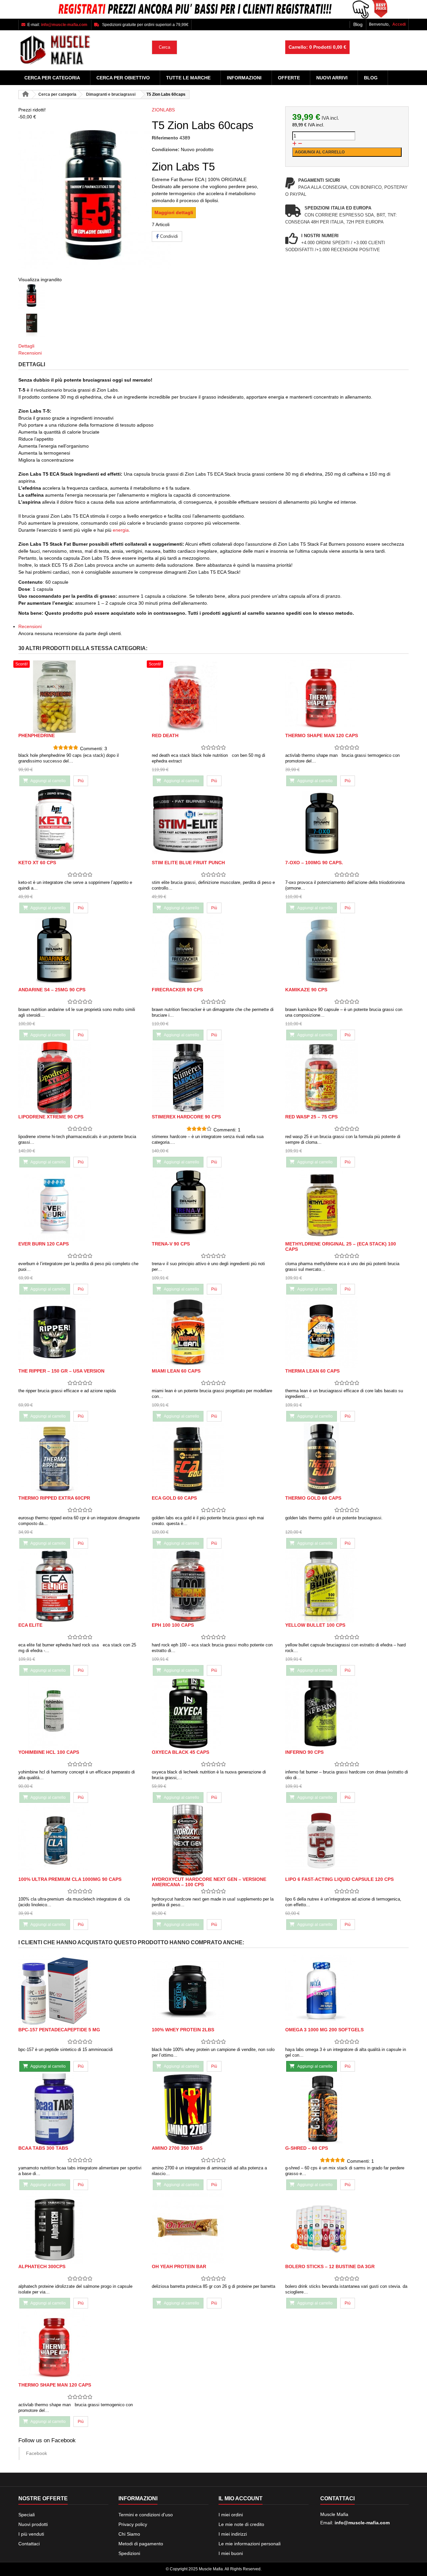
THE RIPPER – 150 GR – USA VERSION (61, 1371)
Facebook (37, 2453)
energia (121, 530)
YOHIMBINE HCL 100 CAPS (49, 1752)
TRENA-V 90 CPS (171, 1244)
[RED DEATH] (213, 697)
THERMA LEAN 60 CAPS (312, 1371)
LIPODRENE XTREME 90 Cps (51, 1117)
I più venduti (31, 2534)
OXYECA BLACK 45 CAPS (180, 1752)
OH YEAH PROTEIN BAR (179, 2266)
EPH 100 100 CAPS (173, 1625)
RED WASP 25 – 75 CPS (311, 1117)
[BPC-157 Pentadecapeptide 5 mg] (80, 1991)
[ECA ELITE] (80, 1586)
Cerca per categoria (52, 78)
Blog (358, 24)
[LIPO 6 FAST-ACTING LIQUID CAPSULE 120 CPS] (347, 1840)
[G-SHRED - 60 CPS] (347, 2109)
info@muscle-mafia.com (362, 2523)
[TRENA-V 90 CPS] (213, 1205)
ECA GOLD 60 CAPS (174, 1498)
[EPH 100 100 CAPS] (213, 1586)
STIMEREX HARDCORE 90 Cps (186, 1117)
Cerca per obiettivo (123, 78)
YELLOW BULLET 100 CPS (315, 1625)
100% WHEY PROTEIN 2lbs (183, 2030)
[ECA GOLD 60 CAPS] (213, 1459)
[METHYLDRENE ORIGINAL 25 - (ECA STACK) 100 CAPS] (347, 1205)
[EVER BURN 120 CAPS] (80, 1205)
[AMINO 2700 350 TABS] (213, 2109)
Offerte (289, 78)
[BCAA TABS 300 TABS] (80, 2109)
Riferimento (165, 138)
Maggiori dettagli (174, 212)
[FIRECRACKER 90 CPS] (213, 951)
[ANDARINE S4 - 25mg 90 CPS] (80, 951)
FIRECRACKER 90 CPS (177, 990)
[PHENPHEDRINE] (80, 697)
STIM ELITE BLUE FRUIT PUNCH (188, 863)
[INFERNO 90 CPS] (347, 1713)
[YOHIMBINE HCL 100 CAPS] (80, 1713)
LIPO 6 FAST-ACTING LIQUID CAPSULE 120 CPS (339, 1879)
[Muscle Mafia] (80, 50)
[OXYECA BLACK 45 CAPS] (213, 1713)
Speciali (27, 2515)
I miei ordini (231, 2515)
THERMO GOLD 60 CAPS (313, 1498)
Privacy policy (133, 2524)
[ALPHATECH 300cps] (80, 2228)
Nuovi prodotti (33, 2524)
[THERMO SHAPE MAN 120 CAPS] (347, 697)
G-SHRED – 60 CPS (307, 2148)
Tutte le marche (188, 78)
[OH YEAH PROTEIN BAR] (213, 2228)
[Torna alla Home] (25, 95)
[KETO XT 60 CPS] (80, 824)
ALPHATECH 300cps (42, 2266)
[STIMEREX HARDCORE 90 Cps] (213, 1078)
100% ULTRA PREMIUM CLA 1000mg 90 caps (70, 1879)
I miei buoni (231, 2553)
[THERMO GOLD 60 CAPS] (347, 1459)
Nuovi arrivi (332, 78)
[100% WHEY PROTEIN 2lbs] (213, 1991)
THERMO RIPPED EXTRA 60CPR (54, 1498)
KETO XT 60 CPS (37, 863)
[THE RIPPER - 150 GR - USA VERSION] (80, 1332)
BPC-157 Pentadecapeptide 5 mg (59, 2030)
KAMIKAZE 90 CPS (306, 990)
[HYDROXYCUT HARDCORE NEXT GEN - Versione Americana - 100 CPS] (213, 1840)
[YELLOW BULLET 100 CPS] (347, 1586)
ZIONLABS (163, 110)
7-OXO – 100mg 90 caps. (314, 863)
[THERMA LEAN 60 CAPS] (347, 1332)
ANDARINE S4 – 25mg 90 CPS (52, 990)
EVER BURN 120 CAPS (44, 1244)
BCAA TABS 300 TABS (43, 2148)
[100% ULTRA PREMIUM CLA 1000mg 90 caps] (80, 1840)
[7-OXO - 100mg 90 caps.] (347, 824)
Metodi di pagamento (141, 2544)
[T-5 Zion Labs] (80, 297)
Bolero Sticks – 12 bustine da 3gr (330, 2266)
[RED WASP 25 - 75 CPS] (347, 1078)
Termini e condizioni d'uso (146, 2515)
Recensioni (30, 353)
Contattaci (29, 2544)
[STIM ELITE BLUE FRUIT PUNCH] (213, 824)
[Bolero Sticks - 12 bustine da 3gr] (347, 2228)
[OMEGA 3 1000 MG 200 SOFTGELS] (347, 1991)
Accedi (399, 24)
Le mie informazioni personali (250, 2544)
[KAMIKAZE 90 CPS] (347, 951)
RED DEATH (165, 735)
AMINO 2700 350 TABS (177, 2148)
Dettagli (26, 346)
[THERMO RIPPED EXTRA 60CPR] (80, 1459)
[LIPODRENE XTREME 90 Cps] (80, 1078)
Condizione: (166, 149)
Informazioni (244, 78)
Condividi (168, 236)
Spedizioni (129, 2553)
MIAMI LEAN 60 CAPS (176, 1371)
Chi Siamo (129, 2534)
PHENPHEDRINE (37, 735)
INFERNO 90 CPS (304, 1752)
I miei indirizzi (233, 2534)
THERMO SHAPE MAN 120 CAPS (322, 735)
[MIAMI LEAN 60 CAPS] (213, 1332)
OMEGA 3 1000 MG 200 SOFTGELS (324, 2030)
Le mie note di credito (241, 2524)
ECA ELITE (30, 1625)
